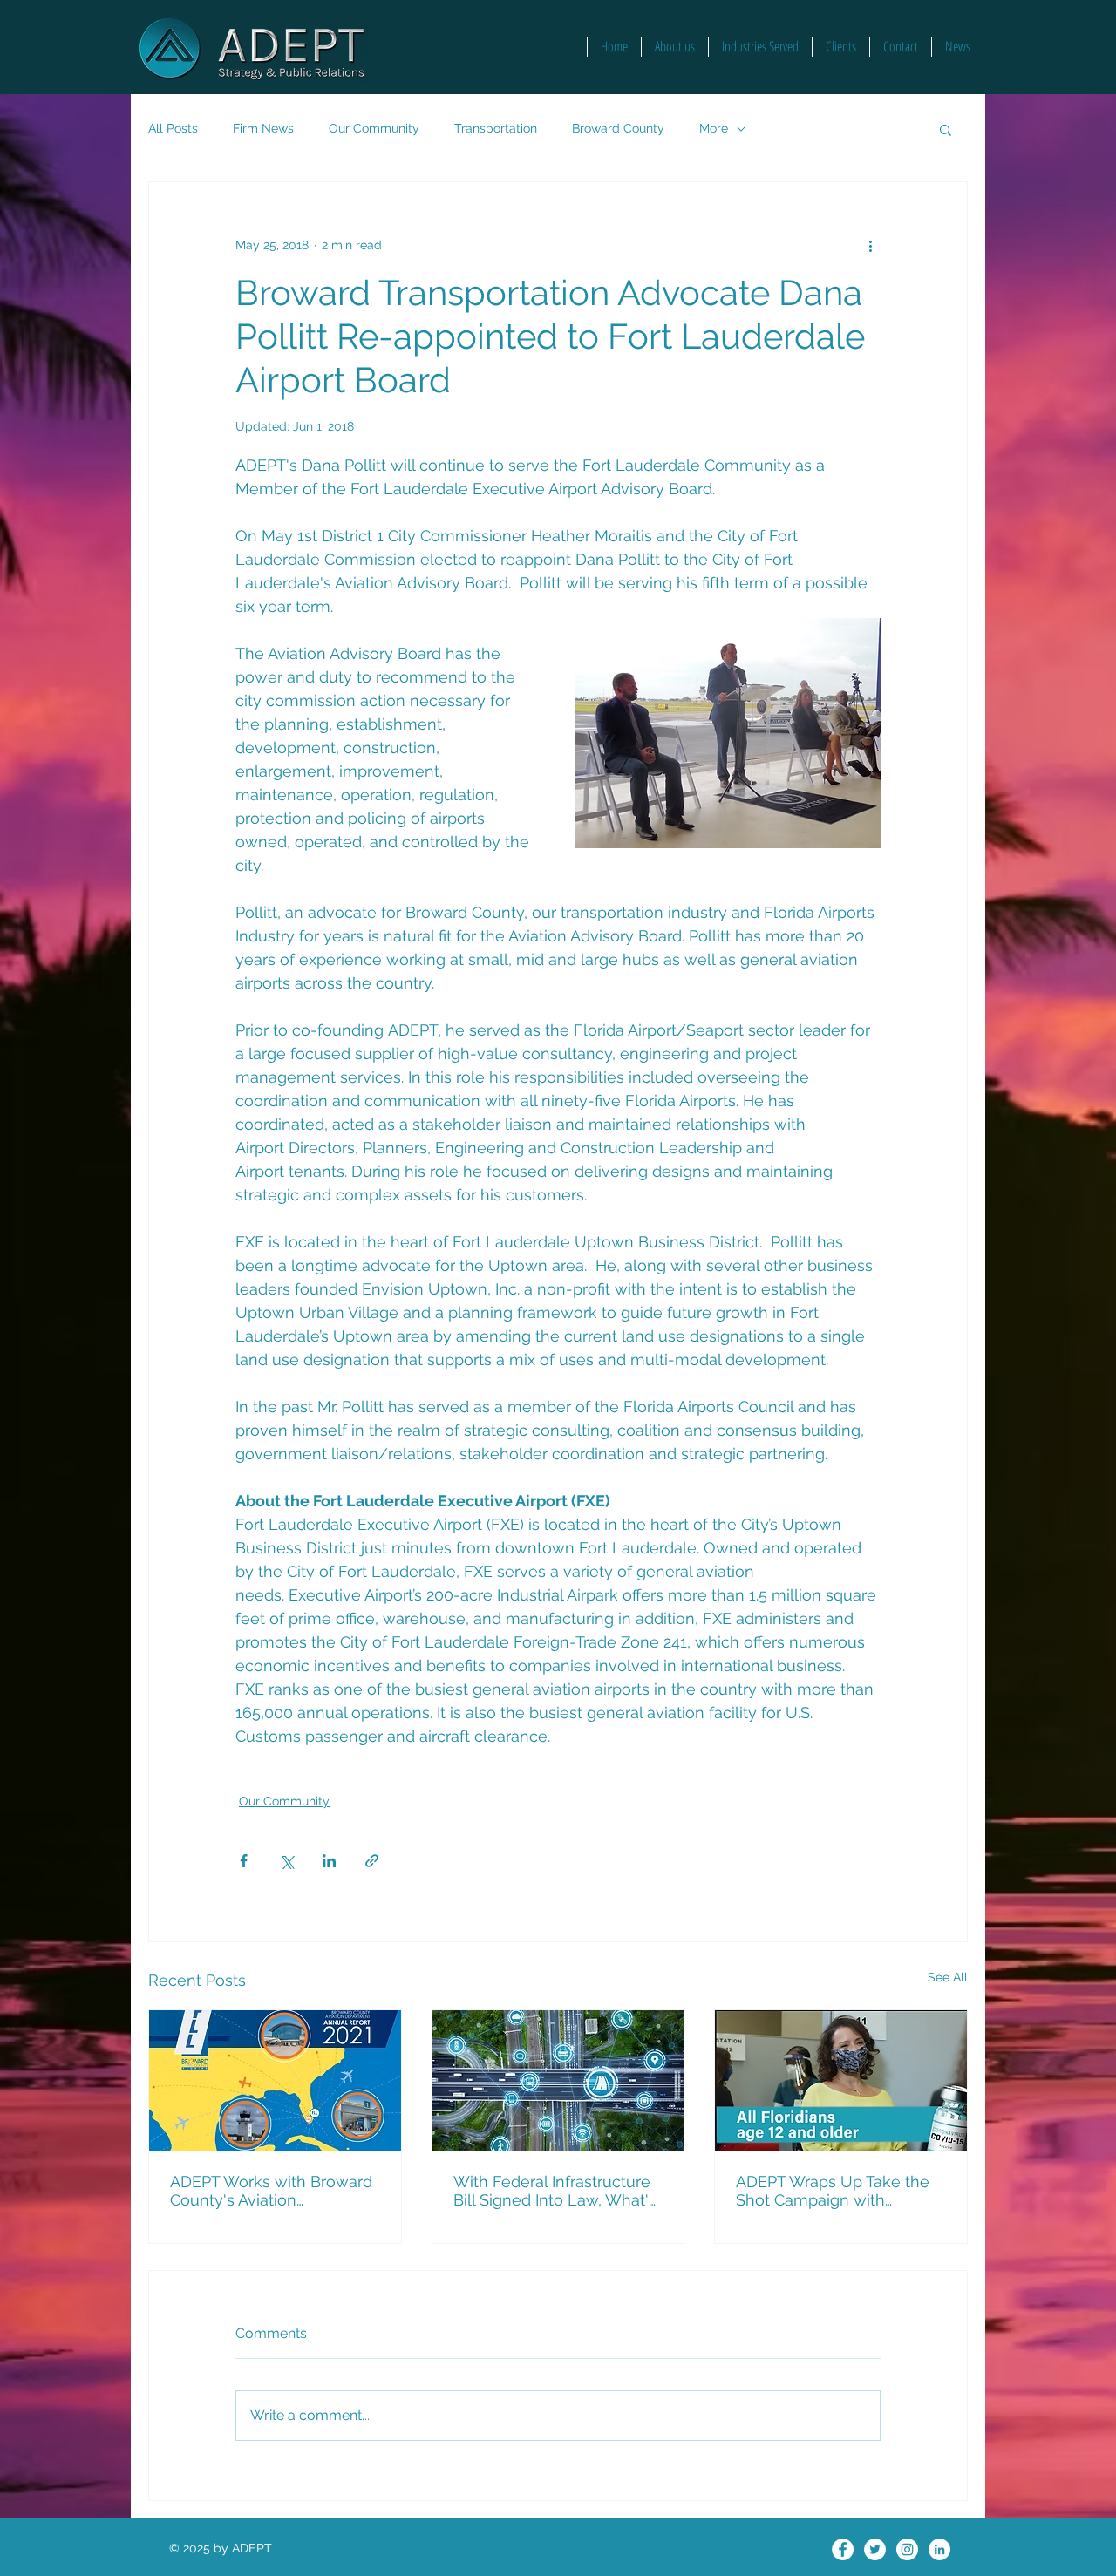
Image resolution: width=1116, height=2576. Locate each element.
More (714, 128)
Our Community (374, 128)
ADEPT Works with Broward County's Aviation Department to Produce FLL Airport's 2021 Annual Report (273, 2191)
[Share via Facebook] (244, 1861)
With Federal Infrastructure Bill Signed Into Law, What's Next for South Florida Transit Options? (555, 2191)
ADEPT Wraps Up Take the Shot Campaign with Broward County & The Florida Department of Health (833, 2191)
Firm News (263, 128)
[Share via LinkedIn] (329, 1861)
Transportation (496, 128)
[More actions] (870, 245)
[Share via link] (372, 1861)
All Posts (173, 128)
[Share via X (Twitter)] (286, 1861)
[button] (946, 129)
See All (948, 1977)
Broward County (618, 128)
